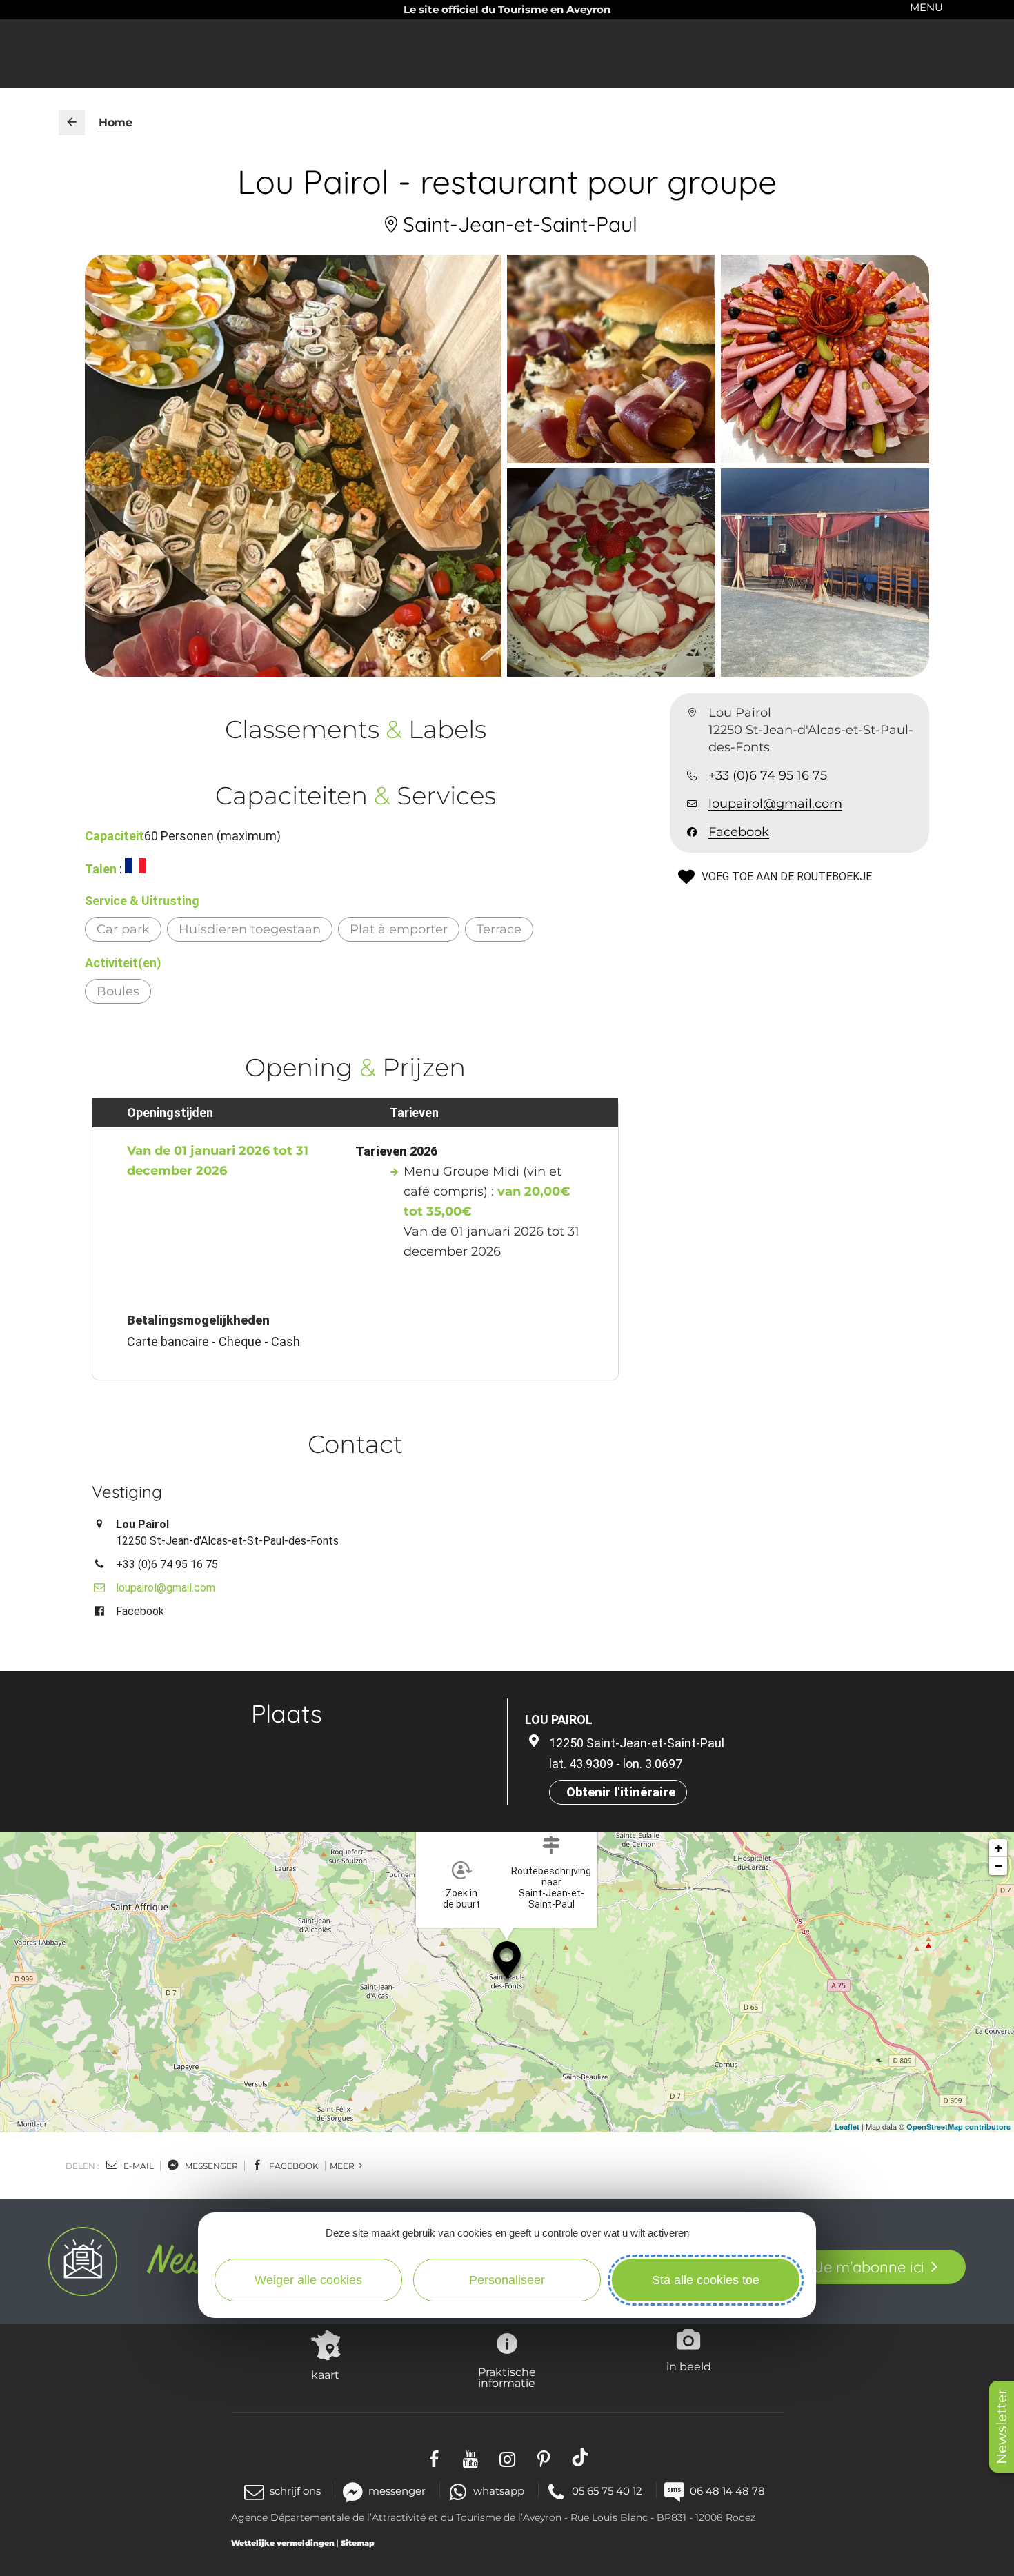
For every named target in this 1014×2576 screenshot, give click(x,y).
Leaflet (847, 2127)
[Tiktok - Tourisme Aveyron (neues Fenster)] (580, 2457)
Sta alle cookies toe (706, 2280)
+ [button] (998, 1848)
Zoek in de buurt (461, 1899)
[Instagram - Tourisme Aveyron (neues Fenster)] (507, 2457)
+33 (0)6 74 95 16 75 (768, 776)
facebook (293, 2166)
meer (343, 2166)
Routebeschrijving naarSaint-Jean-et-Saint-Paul (551, 1888)
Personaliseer (507, 2280)
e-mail (138, 2166)
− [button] (998, 1866)
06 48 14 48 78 (727, 2491)
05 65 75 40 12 (607, 2491)
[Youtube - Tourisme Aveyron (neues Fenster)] (471, 2457)
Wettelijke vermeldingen (283, 2543)
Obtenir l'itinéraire (621, 1792)
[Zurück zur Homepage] (72, 123)
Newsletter (1002, 2427)
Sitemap (358, 2543)
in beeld (689, 2366)
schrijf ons (295, 2491)
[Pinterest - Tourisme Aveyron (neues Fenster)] (544, 2457)
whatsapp (499, 2491)
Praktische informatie (507, 2377)
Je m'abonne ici (869, 2267)
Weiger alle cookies (308, 2280)
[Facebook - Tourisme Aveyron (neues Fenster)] (434, 2457)
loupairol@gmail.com (775, 804)
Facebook (739, 833)
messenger (210, 2166)
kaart (325, 2375)
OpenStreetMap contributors (958, 2127)
